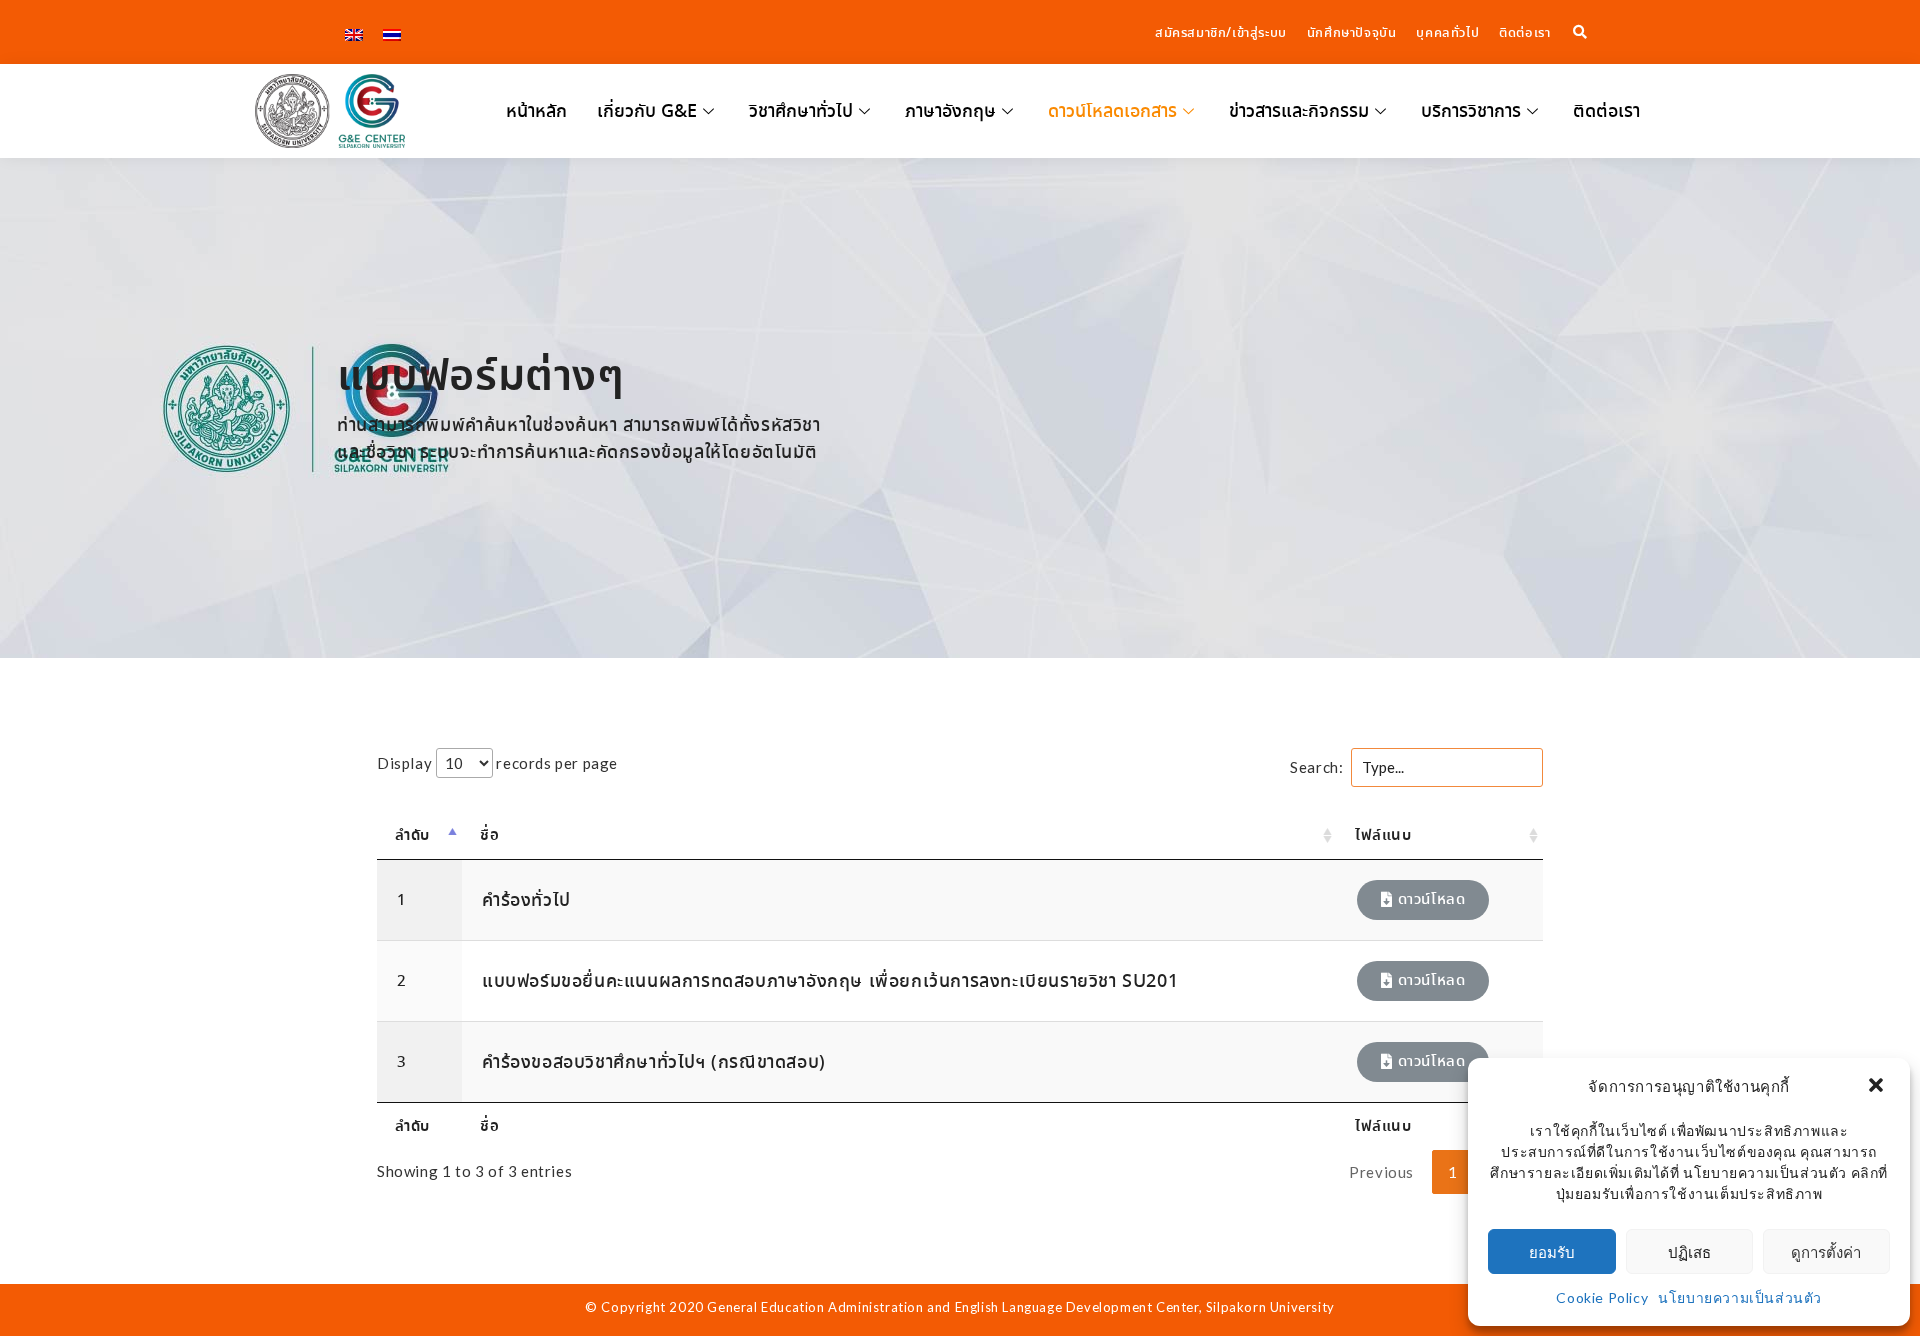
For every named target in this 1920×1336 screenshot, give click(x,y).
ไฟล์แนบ (1383, 835)
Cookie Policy (1602, 1297)
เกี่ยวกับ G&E (647, 111)
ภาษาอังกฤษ (950, 111)
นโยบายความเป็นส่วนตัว (1740, 1297)
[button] (1878, 1087)
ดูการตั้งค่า (1826, 1252)
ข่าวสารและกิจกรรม (1299, 111)
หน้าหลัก (536, 111)
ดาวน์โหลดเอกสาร (1112, 111)
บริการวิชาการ (1471, 111)
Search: (1316, 767)
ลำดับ (412, 835)
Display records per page (497, 763)
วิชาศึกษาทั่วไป (801, 111)
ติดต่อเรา (1606, 111)
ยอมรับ (1552, 1252)
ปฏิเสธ (1689, 1252)
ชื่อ (489, 835)
